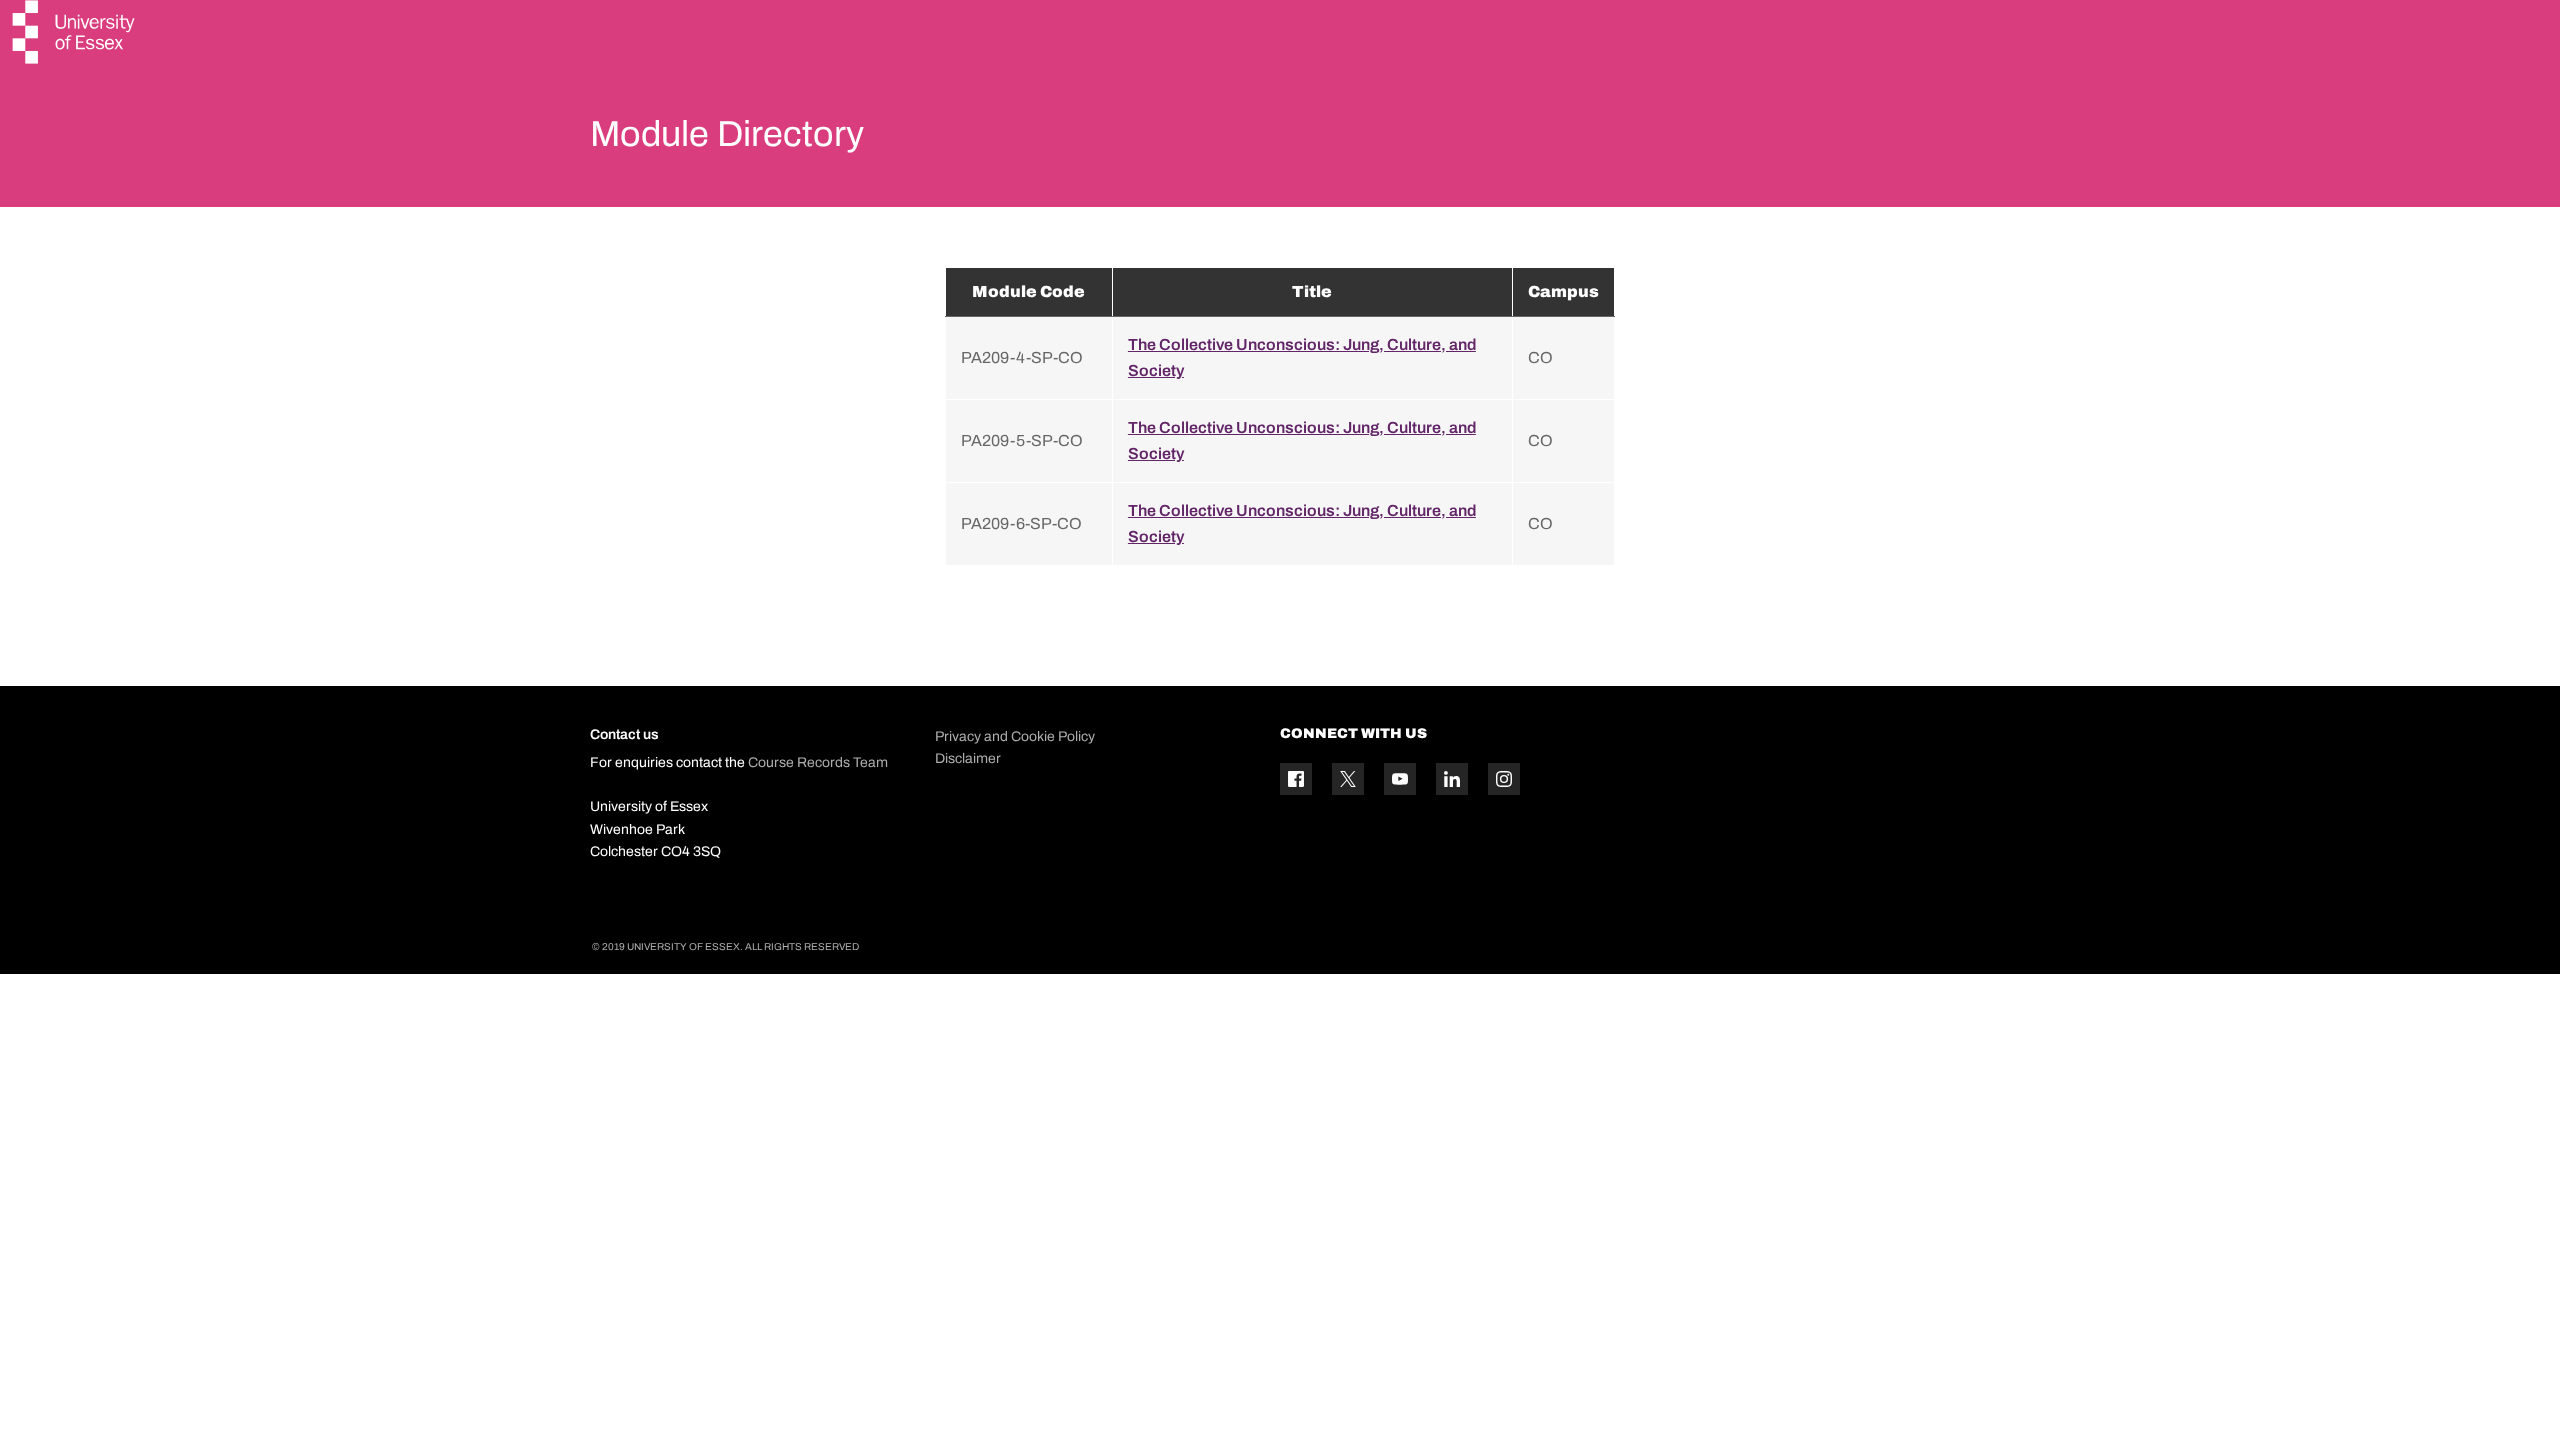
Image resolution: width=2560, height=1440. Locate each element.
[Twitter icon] (1348, 779)
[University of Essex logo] (75, 34)
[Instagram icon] (1504, 779)
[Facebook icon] (1296, 779)
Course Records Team (818, 762)
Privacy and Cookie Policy (1015, 736)
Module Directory (727, 134)
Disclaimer (968, 758)
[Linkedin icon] (1452, 779)
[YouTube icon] (1400, 779)
